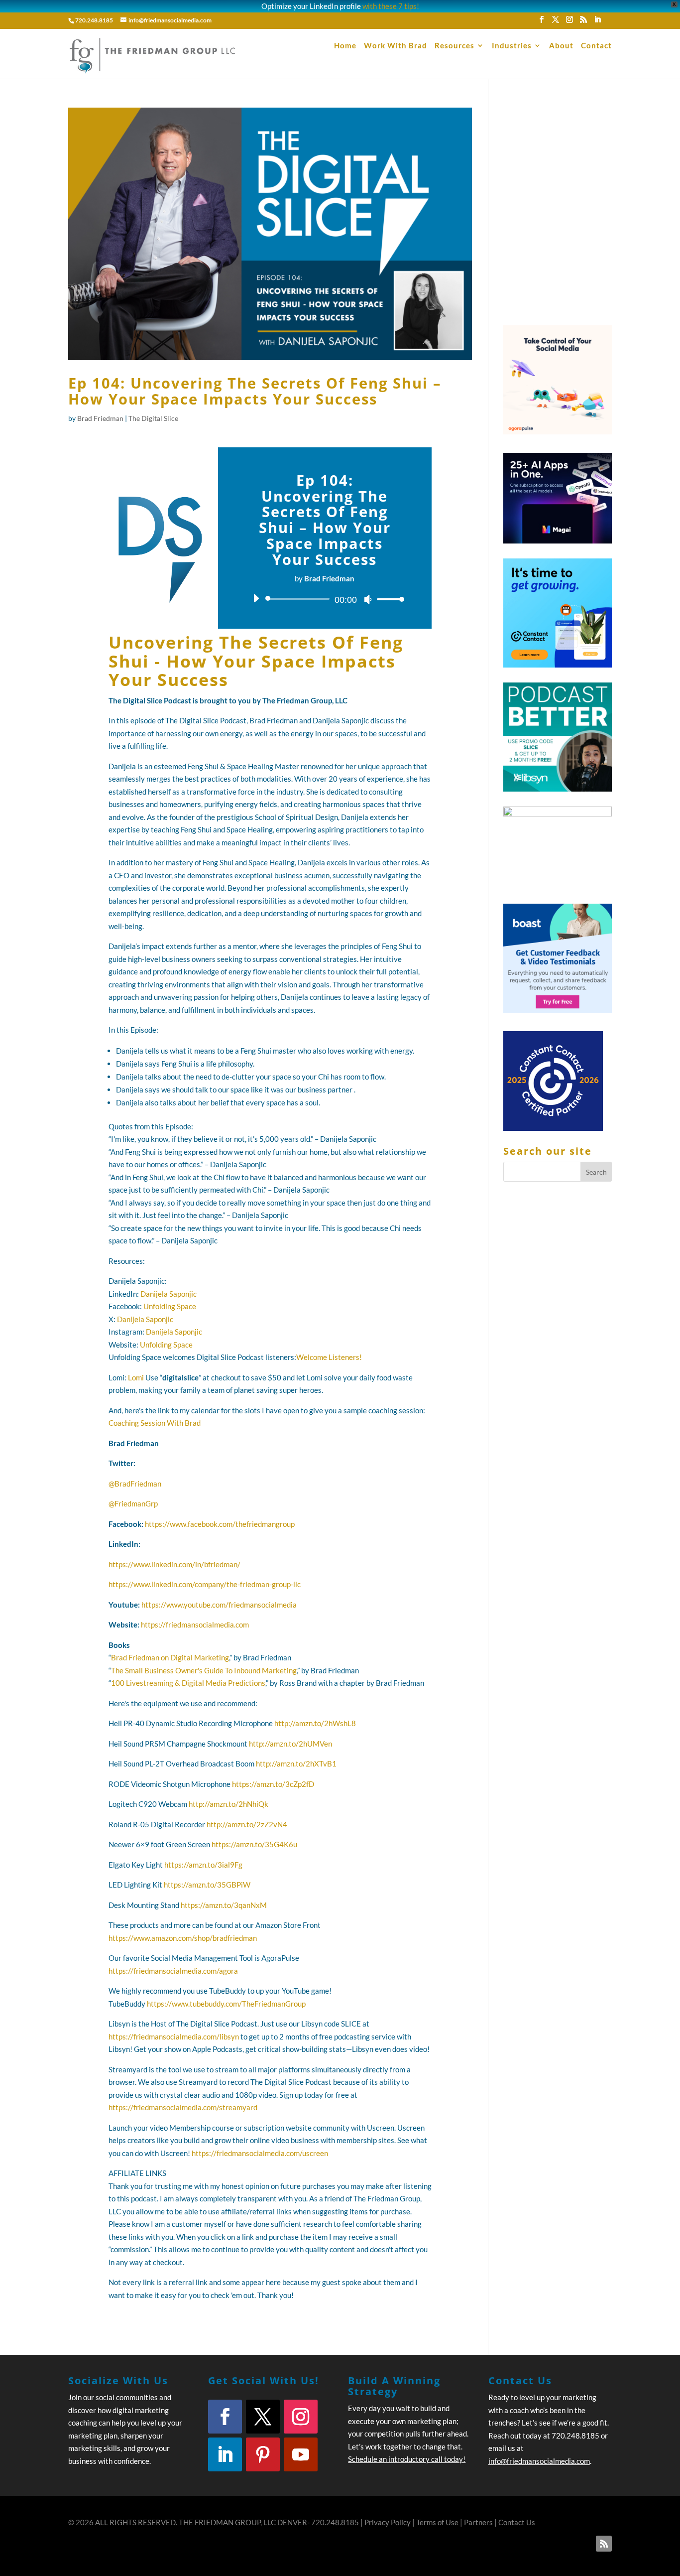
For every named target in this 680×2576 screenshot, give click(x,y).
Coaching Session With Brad (155, 1423)
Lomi (136, 1377)
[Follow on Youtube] (301, 2454)
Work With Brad (396, 46)
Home (345, 46)
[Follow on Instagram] (301, 2417)
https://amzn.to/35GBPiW (207, 1885)
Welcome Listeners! (329, 1357)
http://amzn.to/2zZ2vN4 (247, 1824)
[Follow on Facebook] (225, 2417)
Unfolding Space (170, 1306)
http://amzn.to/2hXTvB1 (296, 1763)
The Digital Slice (153, 418)
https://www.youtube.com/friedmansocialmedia (219, 1605)
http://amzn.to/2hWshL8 (315, 1723)
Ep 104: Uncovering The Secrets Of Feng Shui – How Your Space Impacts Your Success (255, 391)
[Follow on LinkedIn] (225, 2454)
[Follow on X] (263, 2417)
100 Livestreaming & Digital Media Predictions (188, 1683)
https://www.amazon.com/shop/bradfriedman (183, 1938)
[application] (325, 599)
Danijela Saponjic (169, 1294)
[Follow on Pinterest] (263, 2454)
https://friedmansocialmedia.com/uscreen (260, 2153)
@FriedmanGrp (133, 1503)
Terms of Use (437, 2522)
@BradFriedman (135, 1484)
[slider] (388, 599)
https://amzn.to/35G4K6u (254, 1844)
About (561, 46)
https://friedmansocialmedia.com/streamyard (183, 2107)
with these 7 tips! (391, 6)
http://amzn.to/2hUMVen (290, 1744)
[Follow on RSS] (604, 2544)
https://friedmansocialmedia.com (195, 1625)
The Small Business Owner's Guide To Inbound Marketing (204, 1670)
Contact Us (517, 2522)
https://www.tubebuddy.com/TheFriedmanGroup (226, 2004)
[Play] (256, 598)
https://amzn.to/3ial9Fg (203, 1865)
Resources (454, 46)
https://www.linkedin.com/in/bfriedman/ (174, 1564)
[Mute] (368, 599)
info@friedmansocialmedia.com (539, 2461)
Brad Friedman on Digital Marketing (170, 1657)
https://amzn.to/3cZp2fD (273, 1784)
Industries (512, 46)
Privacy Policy (388, 2522)
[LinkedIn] (597, 22)
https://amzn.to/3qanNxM (224, 1905)
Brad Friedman (100, 418)
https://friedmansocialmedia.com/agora (173, 1971)
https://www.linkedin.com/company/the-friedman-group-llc (205, 1584)
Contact (596, 46)
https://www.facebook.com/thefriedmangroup (220, 1524)
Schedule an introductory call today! (407, 2459)
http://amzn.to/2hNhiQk (228, 1804)
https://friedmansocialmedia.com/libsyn (174, 2036)
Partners (478, 2522)
